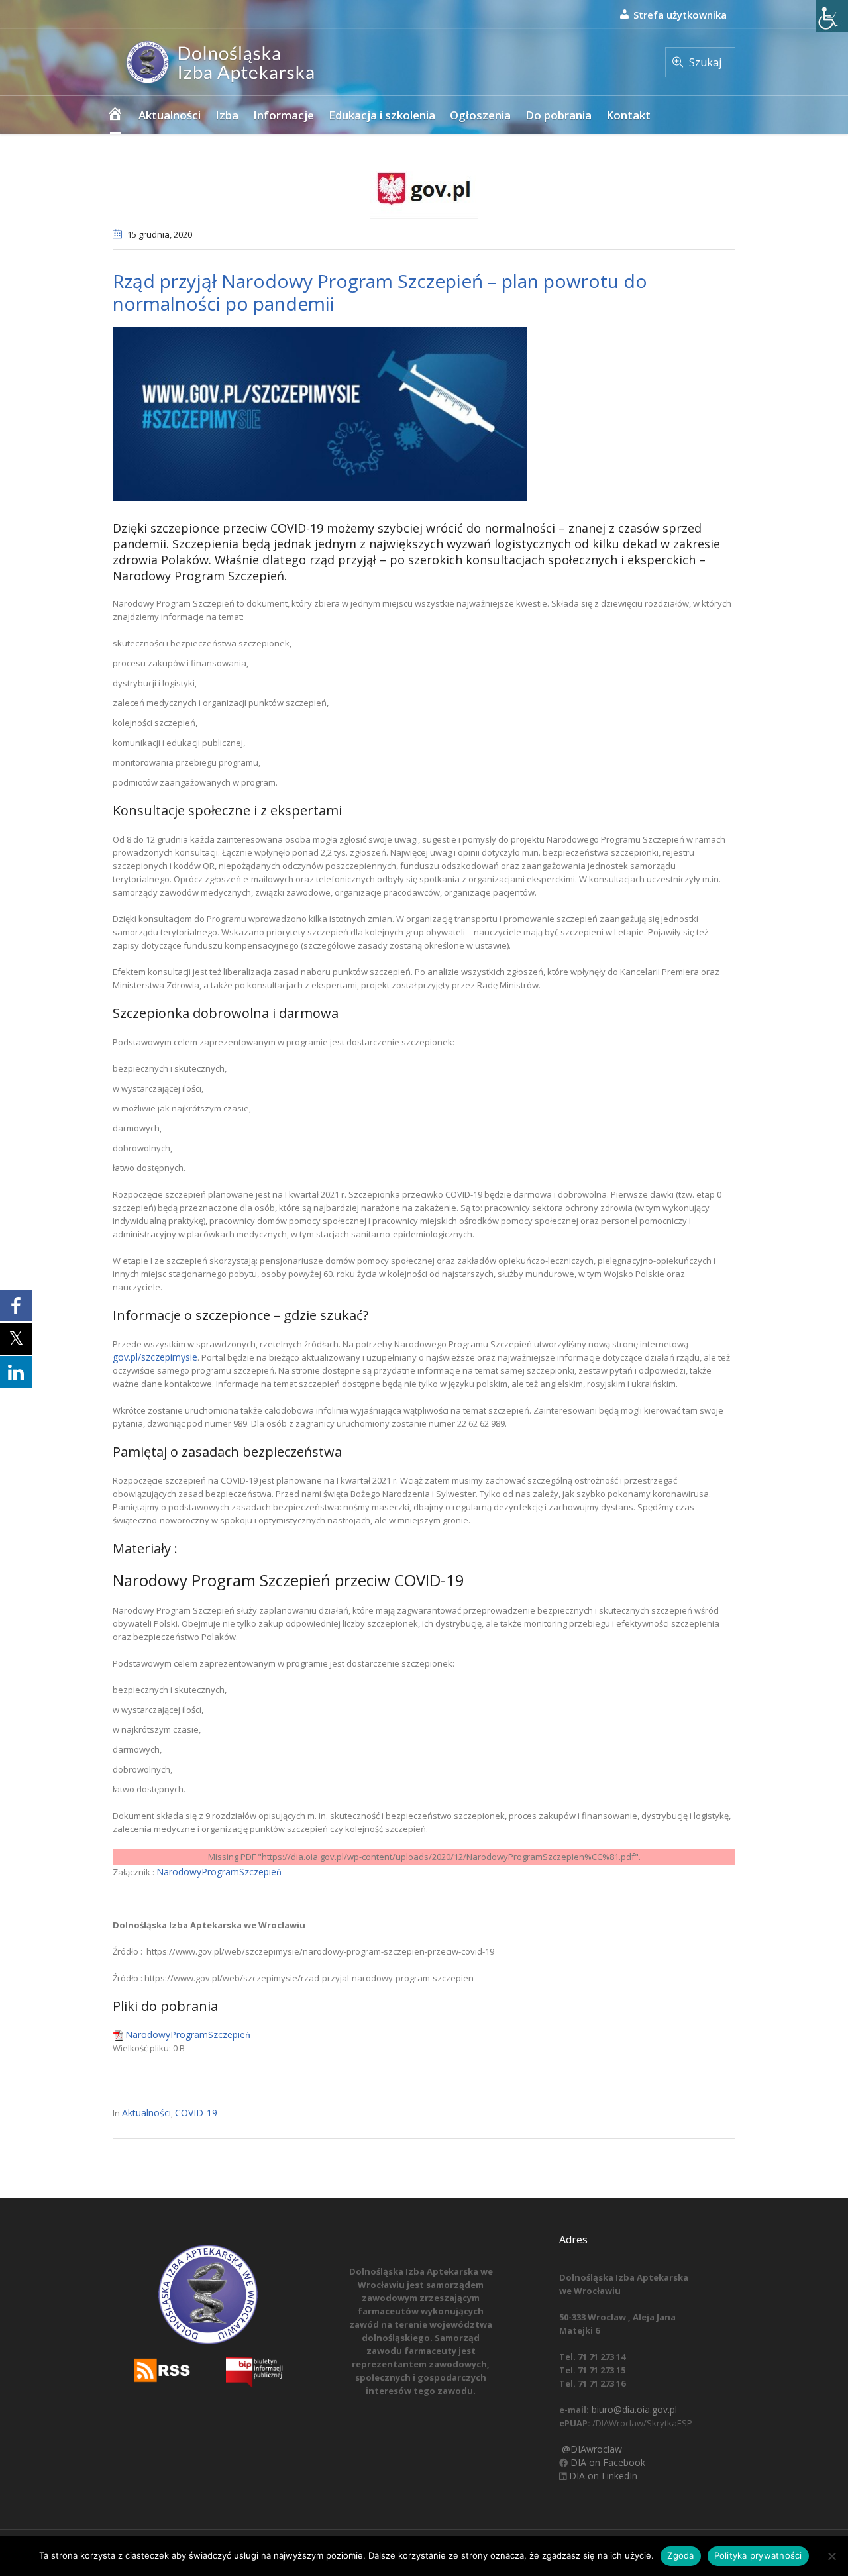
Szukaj (705, 62)
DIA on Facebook (607, 2462)
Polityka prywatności (758, 2555)
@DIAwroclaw (591, 2449)
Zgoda (680, 2555)
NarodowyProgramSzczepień (219, 1872)
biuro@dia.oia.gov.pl (633, 2409)
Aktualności (146, 2113)
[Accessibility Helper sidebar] (832, 16)
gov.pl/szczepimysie (155, 1357)
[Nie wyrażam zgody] (831, 2556)
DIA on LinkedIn (602, 2476)
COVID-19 (196, 2113)
